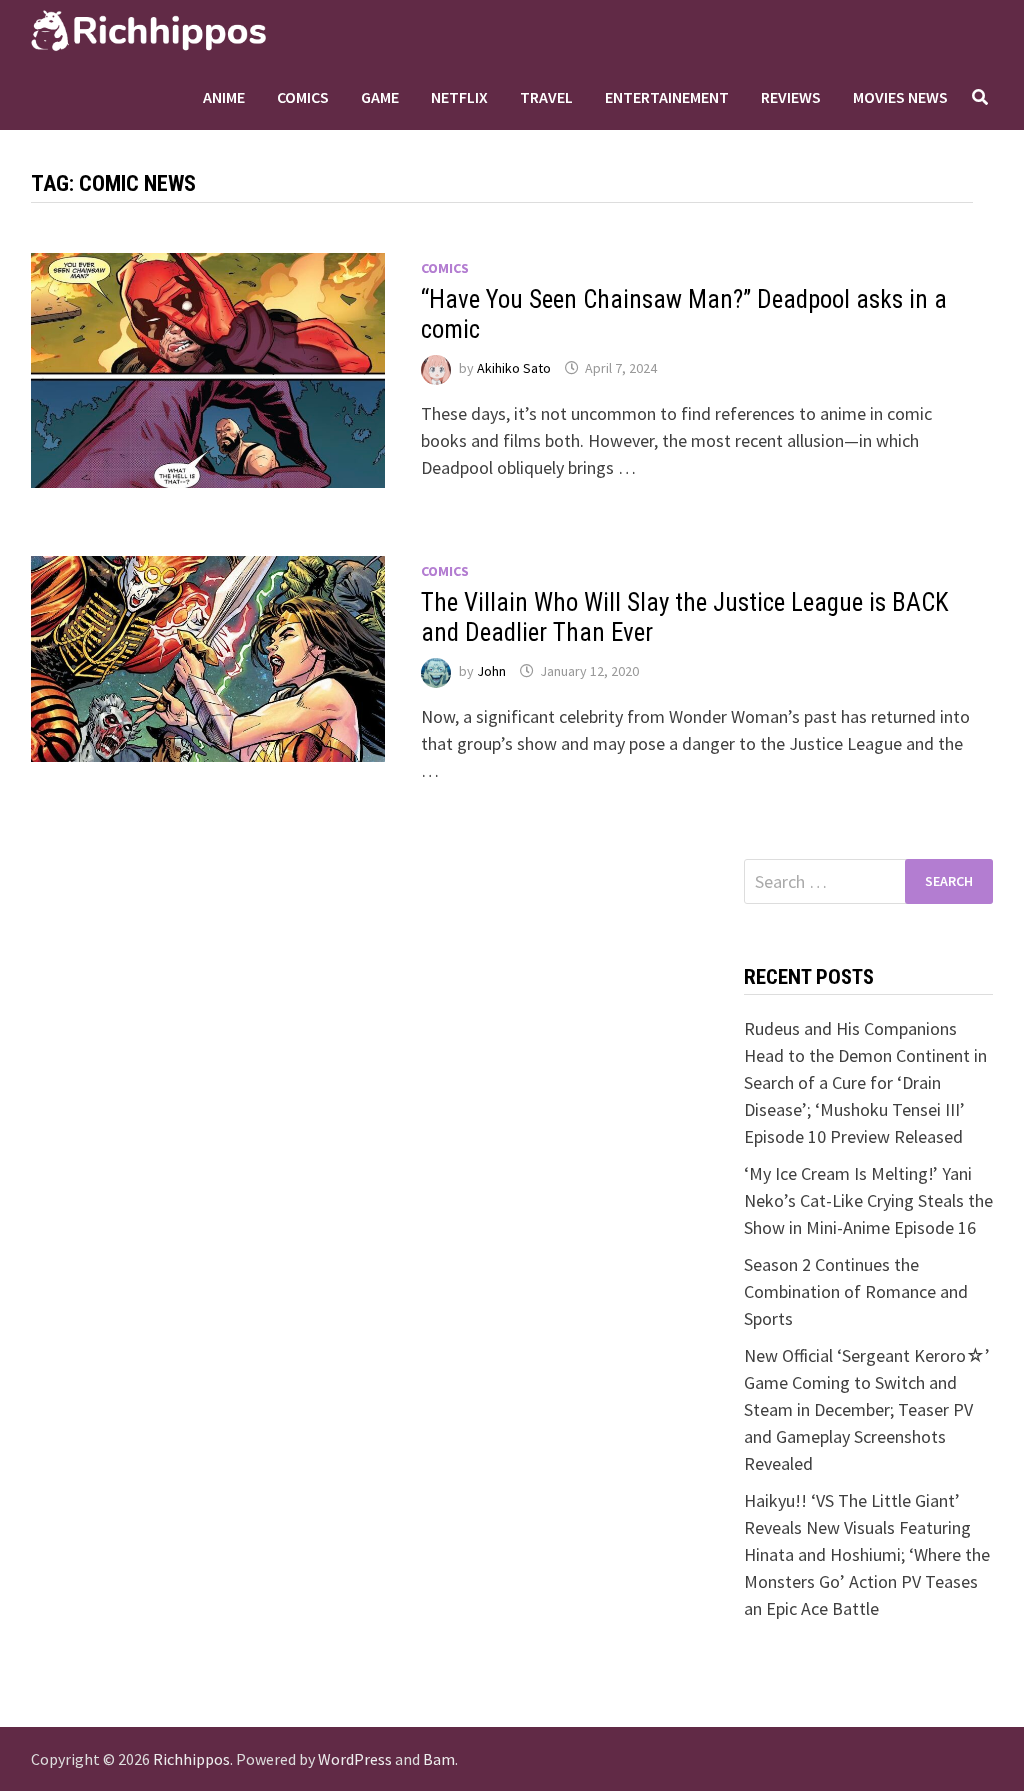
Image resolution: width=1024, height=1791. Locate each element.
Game (380, 97)
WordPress (355, 1759)
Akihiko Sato (514, 368)
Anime (224, 97)
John (491, 671)
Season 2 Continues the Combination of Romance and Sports (856, 1291)
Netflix (459, 97)
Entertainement (667, 97)
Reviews (791, 97)
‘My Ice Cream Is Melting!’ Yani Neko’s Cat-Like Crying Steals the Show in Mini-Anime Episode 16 (868, 1200)
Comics (303, 97)
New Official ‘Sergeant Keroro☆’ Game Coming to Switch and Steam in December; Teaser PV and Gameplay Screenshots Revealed (867, 1409)
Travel (546, 97)
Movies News (900, 97)
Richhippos (191, 1759)
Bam (439, 1759)
